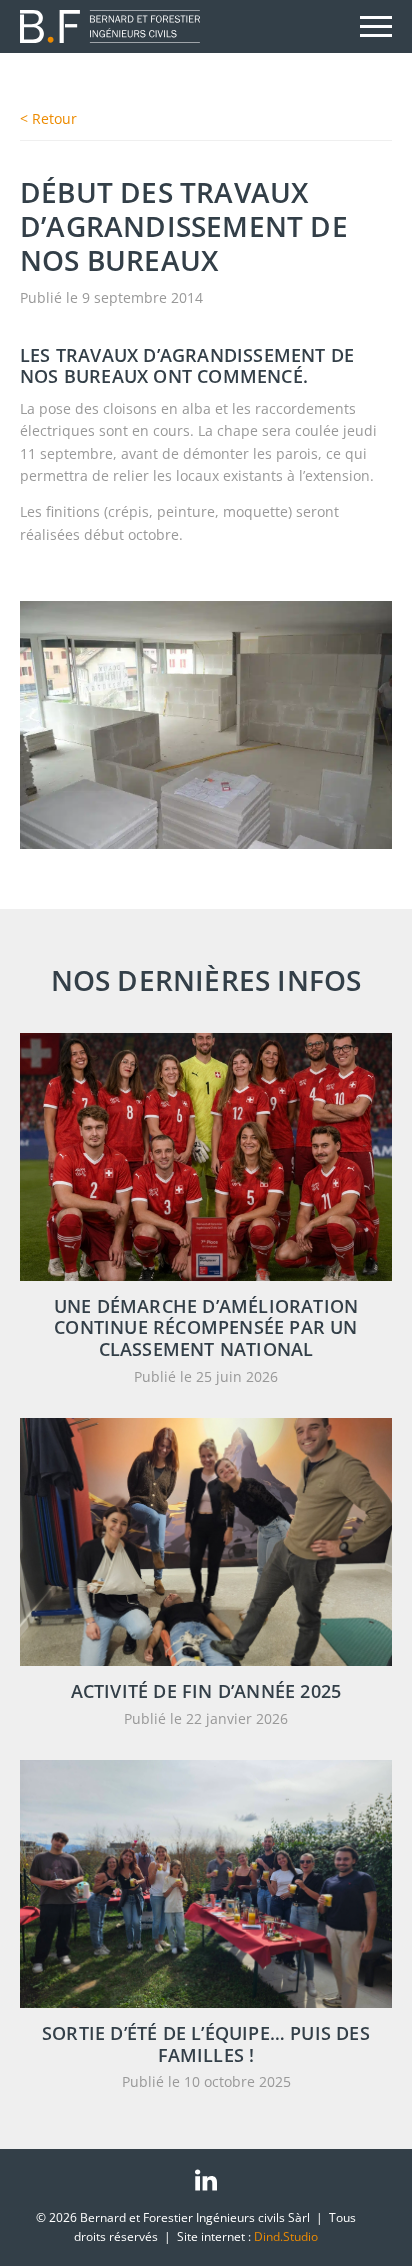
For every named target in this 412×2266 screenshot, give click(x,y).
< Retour (48, 118)
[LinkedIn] (206, 2180)
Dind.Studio (286, 2236)
